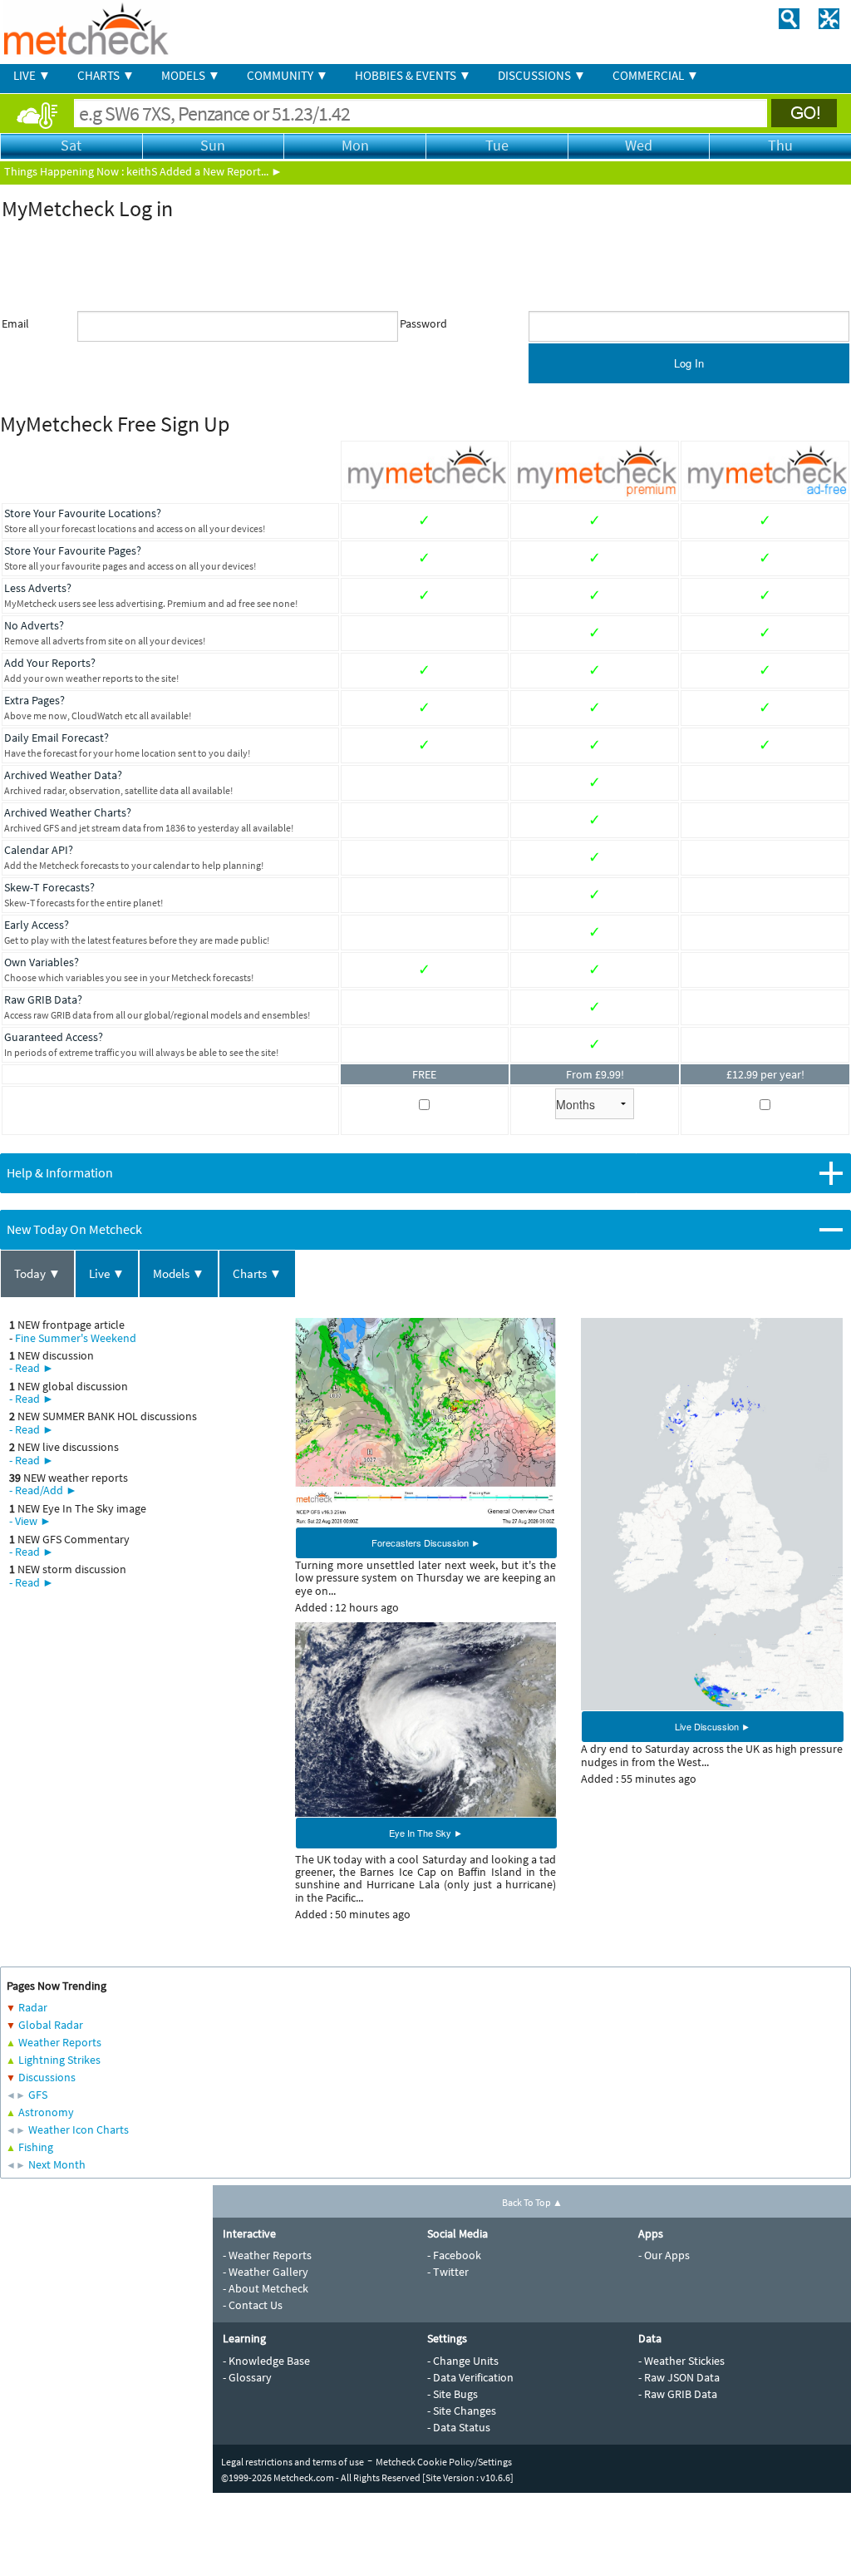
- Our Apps (664, 2255)
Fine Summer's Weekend (76, 1338)
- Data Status (459, 2427)
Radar (33, 2007)
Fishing (36, 2147)
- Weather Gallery (266, 2272)
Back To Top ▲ (532, 2202)
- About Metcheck (266, 2288)
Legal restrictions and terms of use (293, 2462)
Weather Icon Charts (79, 2129)
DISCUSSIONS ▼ (542, 75)
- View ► (30, 1521)
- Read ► (32, 1368)
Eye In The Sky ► (426, 1833)
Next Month (57, 2164)
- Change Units (463, 2361)
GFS (38, 2095)
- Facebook (454, 2255)
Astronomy (46, 2112)
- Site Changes (462, 2411)
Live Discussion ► (713, 1726)
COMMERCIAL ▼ (656, 75)
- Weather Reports (267, 2255)
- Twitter (448, 2272)
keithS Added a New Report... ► (204, 171)
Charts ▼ (257, 1273)
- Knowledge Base (266, 2361)
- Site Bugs (453, 2394)
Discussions (47, 2077)
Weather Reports (60, 2042)
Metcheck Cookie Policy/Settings (444, 2462)
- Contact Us (253, 2305)
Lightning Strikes (59, 2060)
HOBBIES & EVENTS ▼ (413, 75)
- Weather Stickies (681, 2361)
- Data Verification (470, 2377)
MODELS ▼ (191, 75)
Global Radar (51, 2025)
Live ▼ (107, 1273)
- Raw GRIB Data (678, 2394)
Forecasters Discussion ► (426, 1542)
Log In (689, 363)
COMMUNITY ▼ (288, 75)
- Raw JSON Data (679, 2377)
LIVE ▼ (32, 75)
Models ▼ (179, 1273)
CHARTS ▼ (106, 75)
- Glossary (247, 2377)
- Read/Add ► (43, 1490)
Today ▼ (37, 1273)
